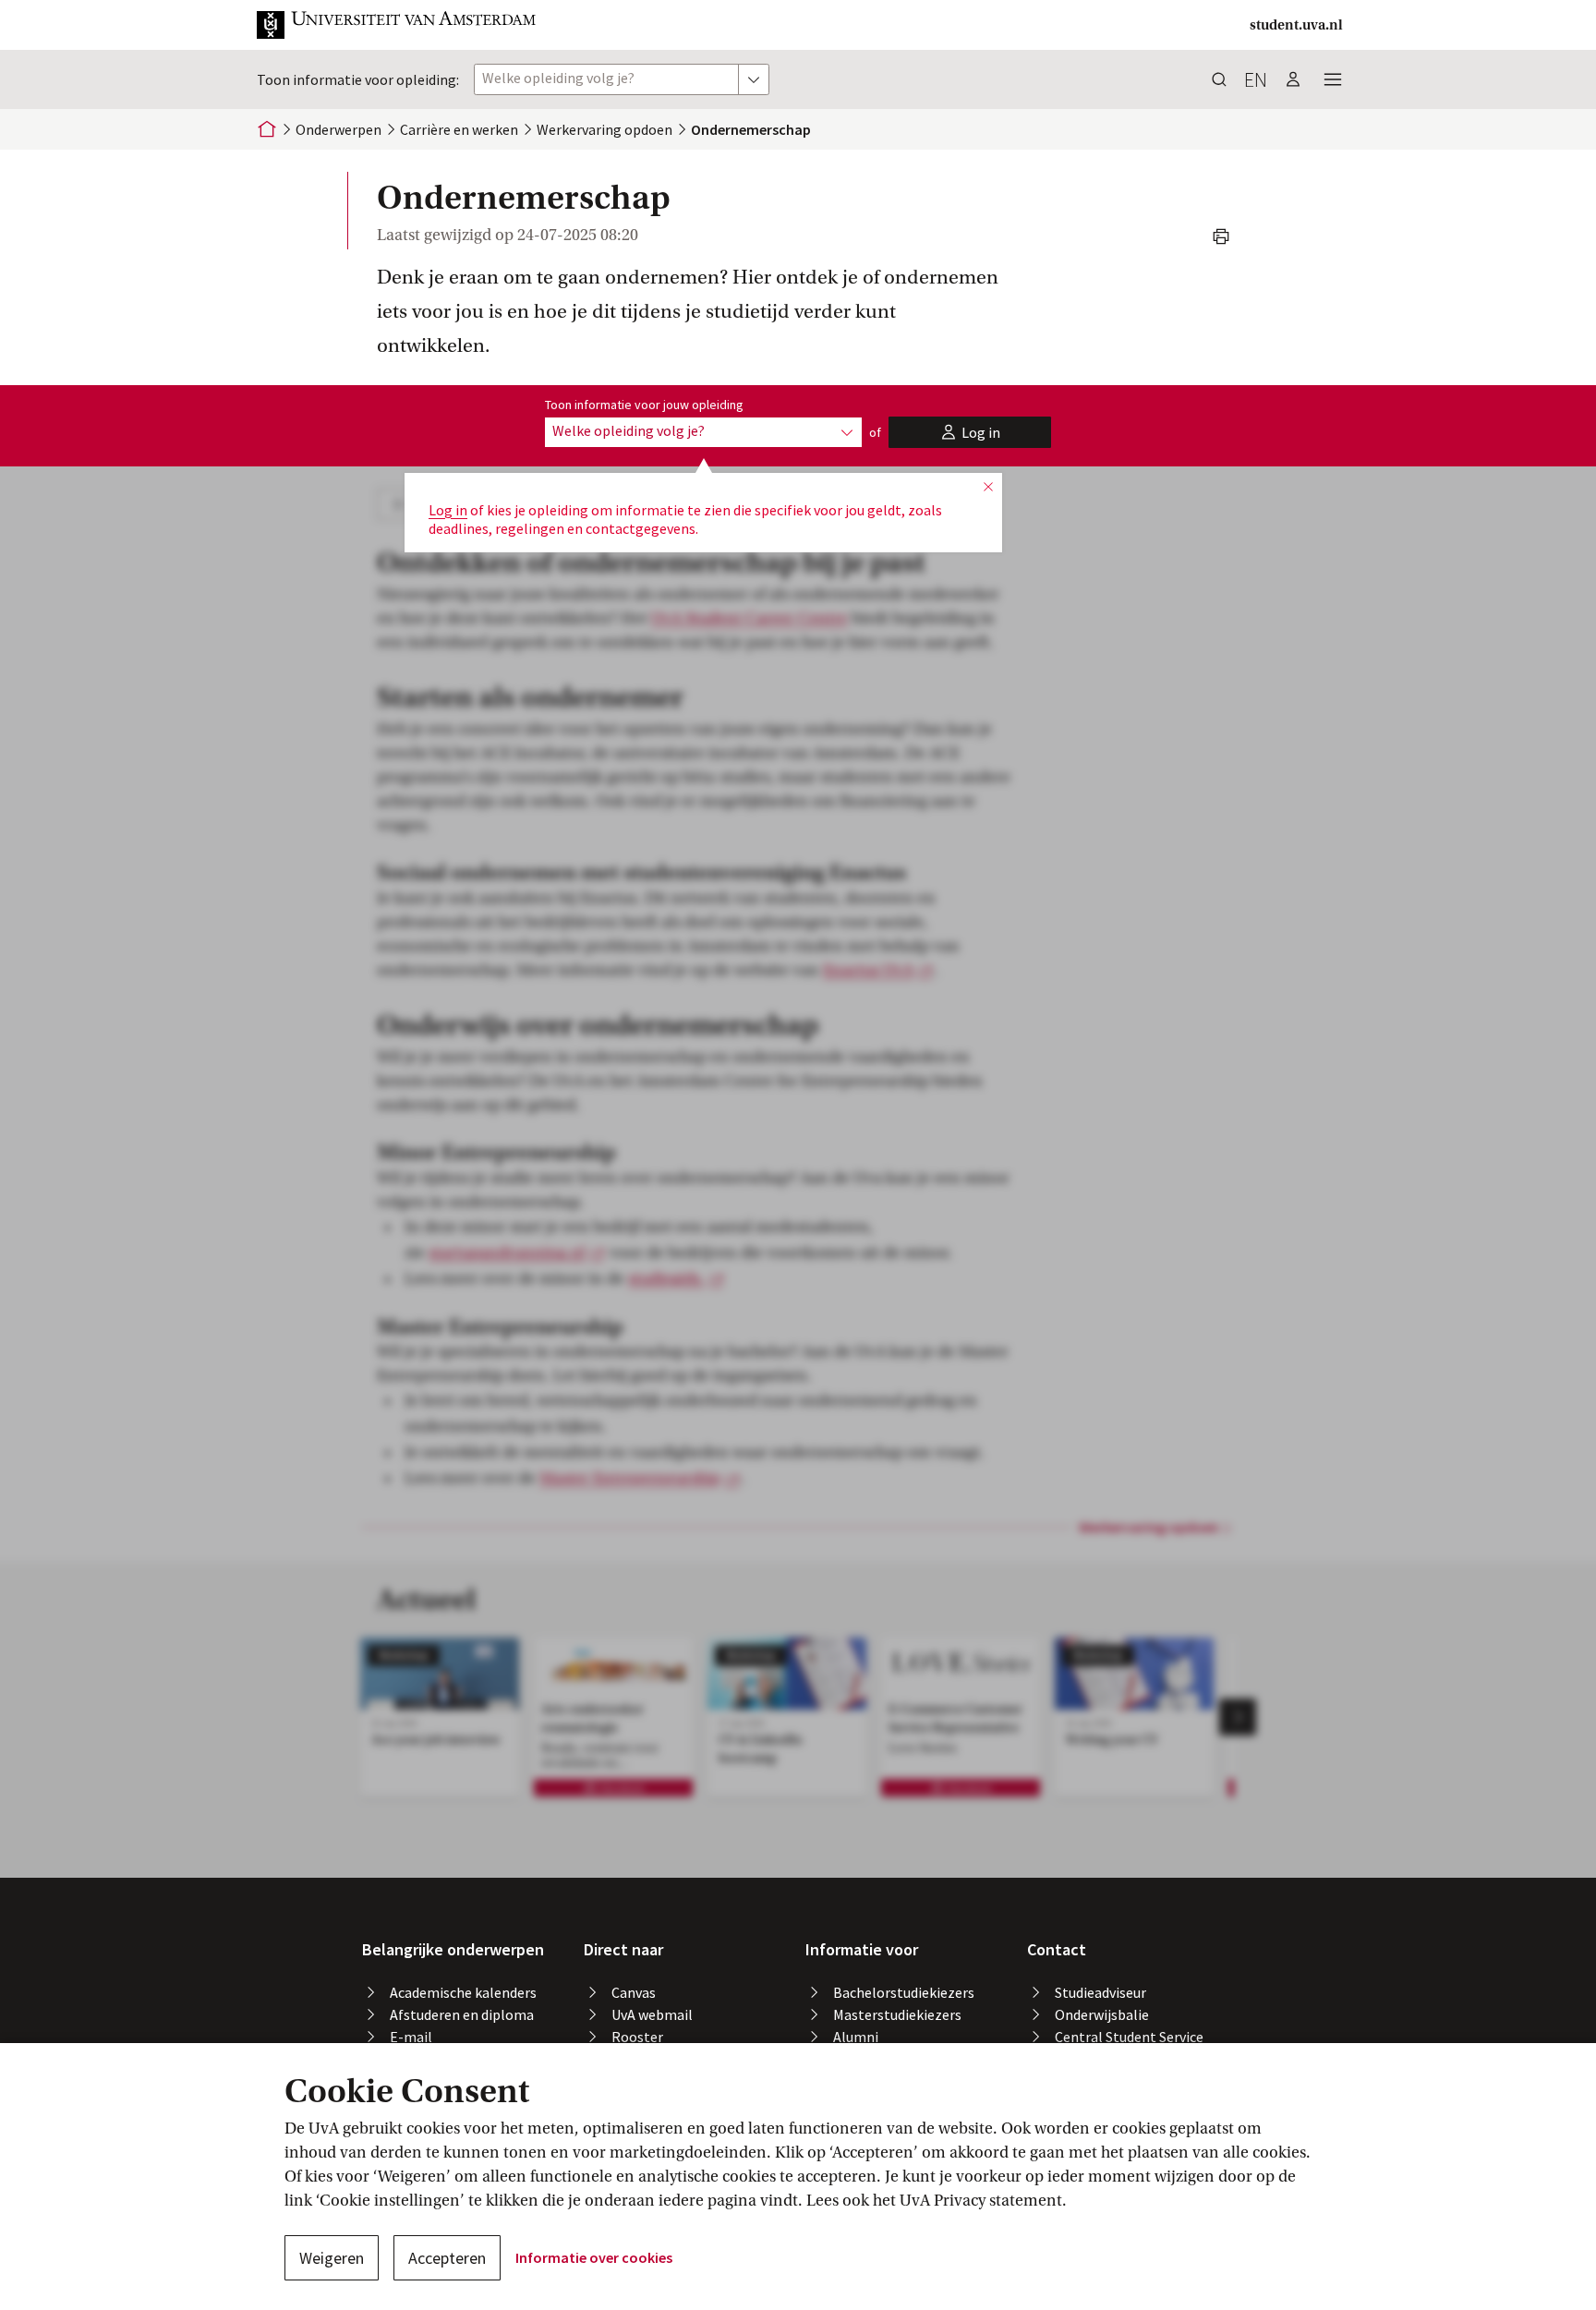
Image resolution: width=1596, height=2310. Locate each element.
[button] (397, 25)
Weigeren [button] (332, 2258)
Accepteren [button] (447, 2258)
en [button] (1256, 79)
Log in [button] (448, 510)
